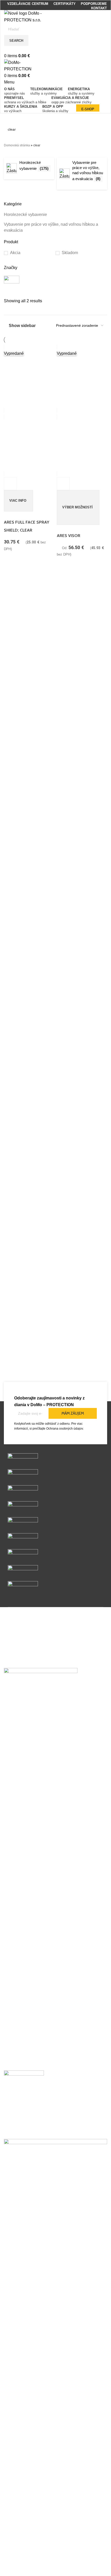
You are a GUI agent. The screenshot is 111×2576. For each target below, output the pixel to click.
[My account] (6, 49)
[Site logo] (26, 16)
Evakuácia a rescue (22, 2573)
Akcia (15, 253)
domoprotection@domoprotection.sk (34, 2130)
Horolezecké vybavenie (25, 215)
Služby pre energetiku (24, 2554)
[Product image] (29, 446)
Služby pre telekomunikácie (29, 2544)
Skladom (70, 253)
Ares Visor (69, 536)
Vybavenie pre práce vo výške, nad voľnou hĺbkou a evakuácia (51, 227)
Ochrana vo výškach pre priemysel (35, 2564)
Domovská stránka (17, 145)
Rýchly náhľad (10, 484)
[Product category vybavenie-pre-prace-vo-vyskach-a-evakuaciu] (55, 178)
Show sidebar (22, 326)
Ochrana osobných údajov (65, 1429)
